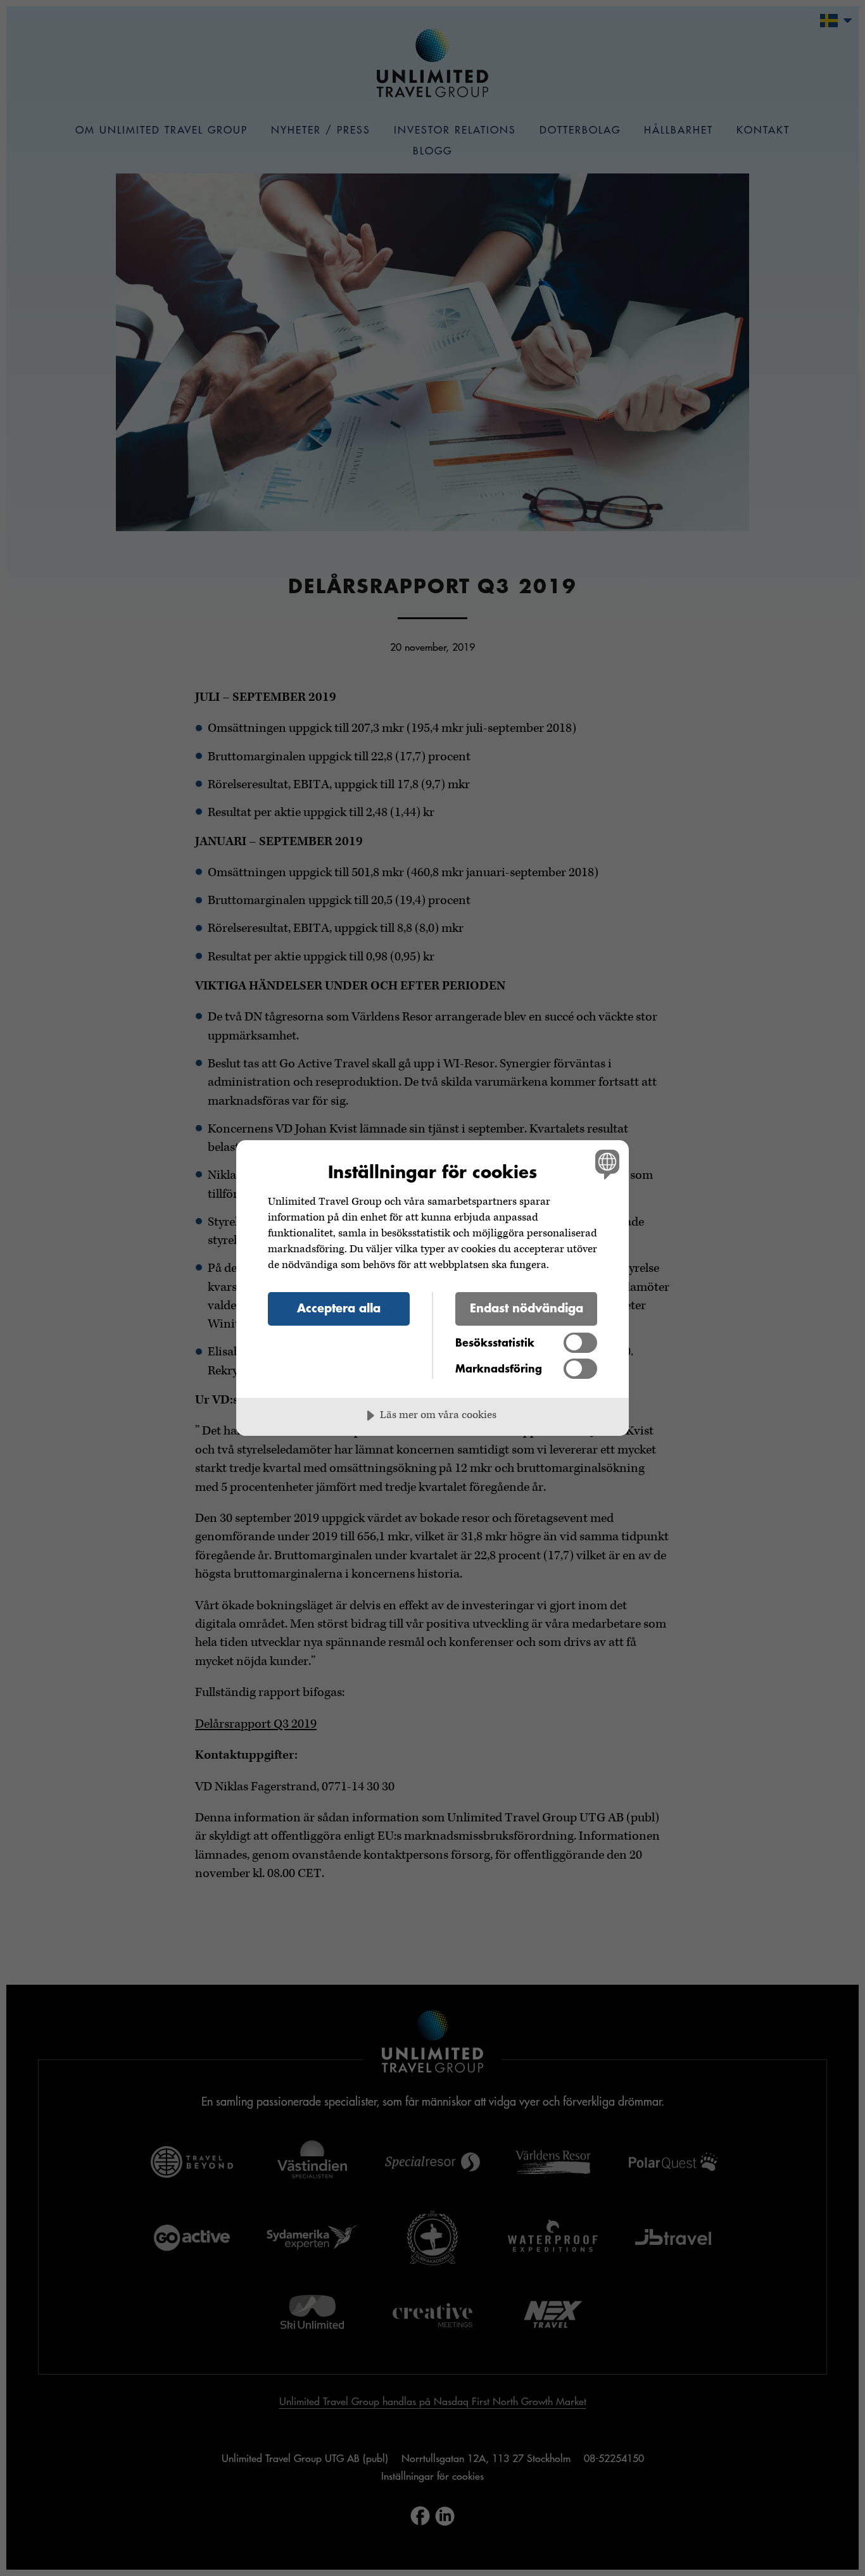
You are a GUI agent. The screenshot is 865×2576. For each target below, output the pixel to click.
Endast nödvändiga (527, 1308)
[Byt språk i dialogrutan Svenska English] (605, 1164)
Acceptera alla (339, 1308)
